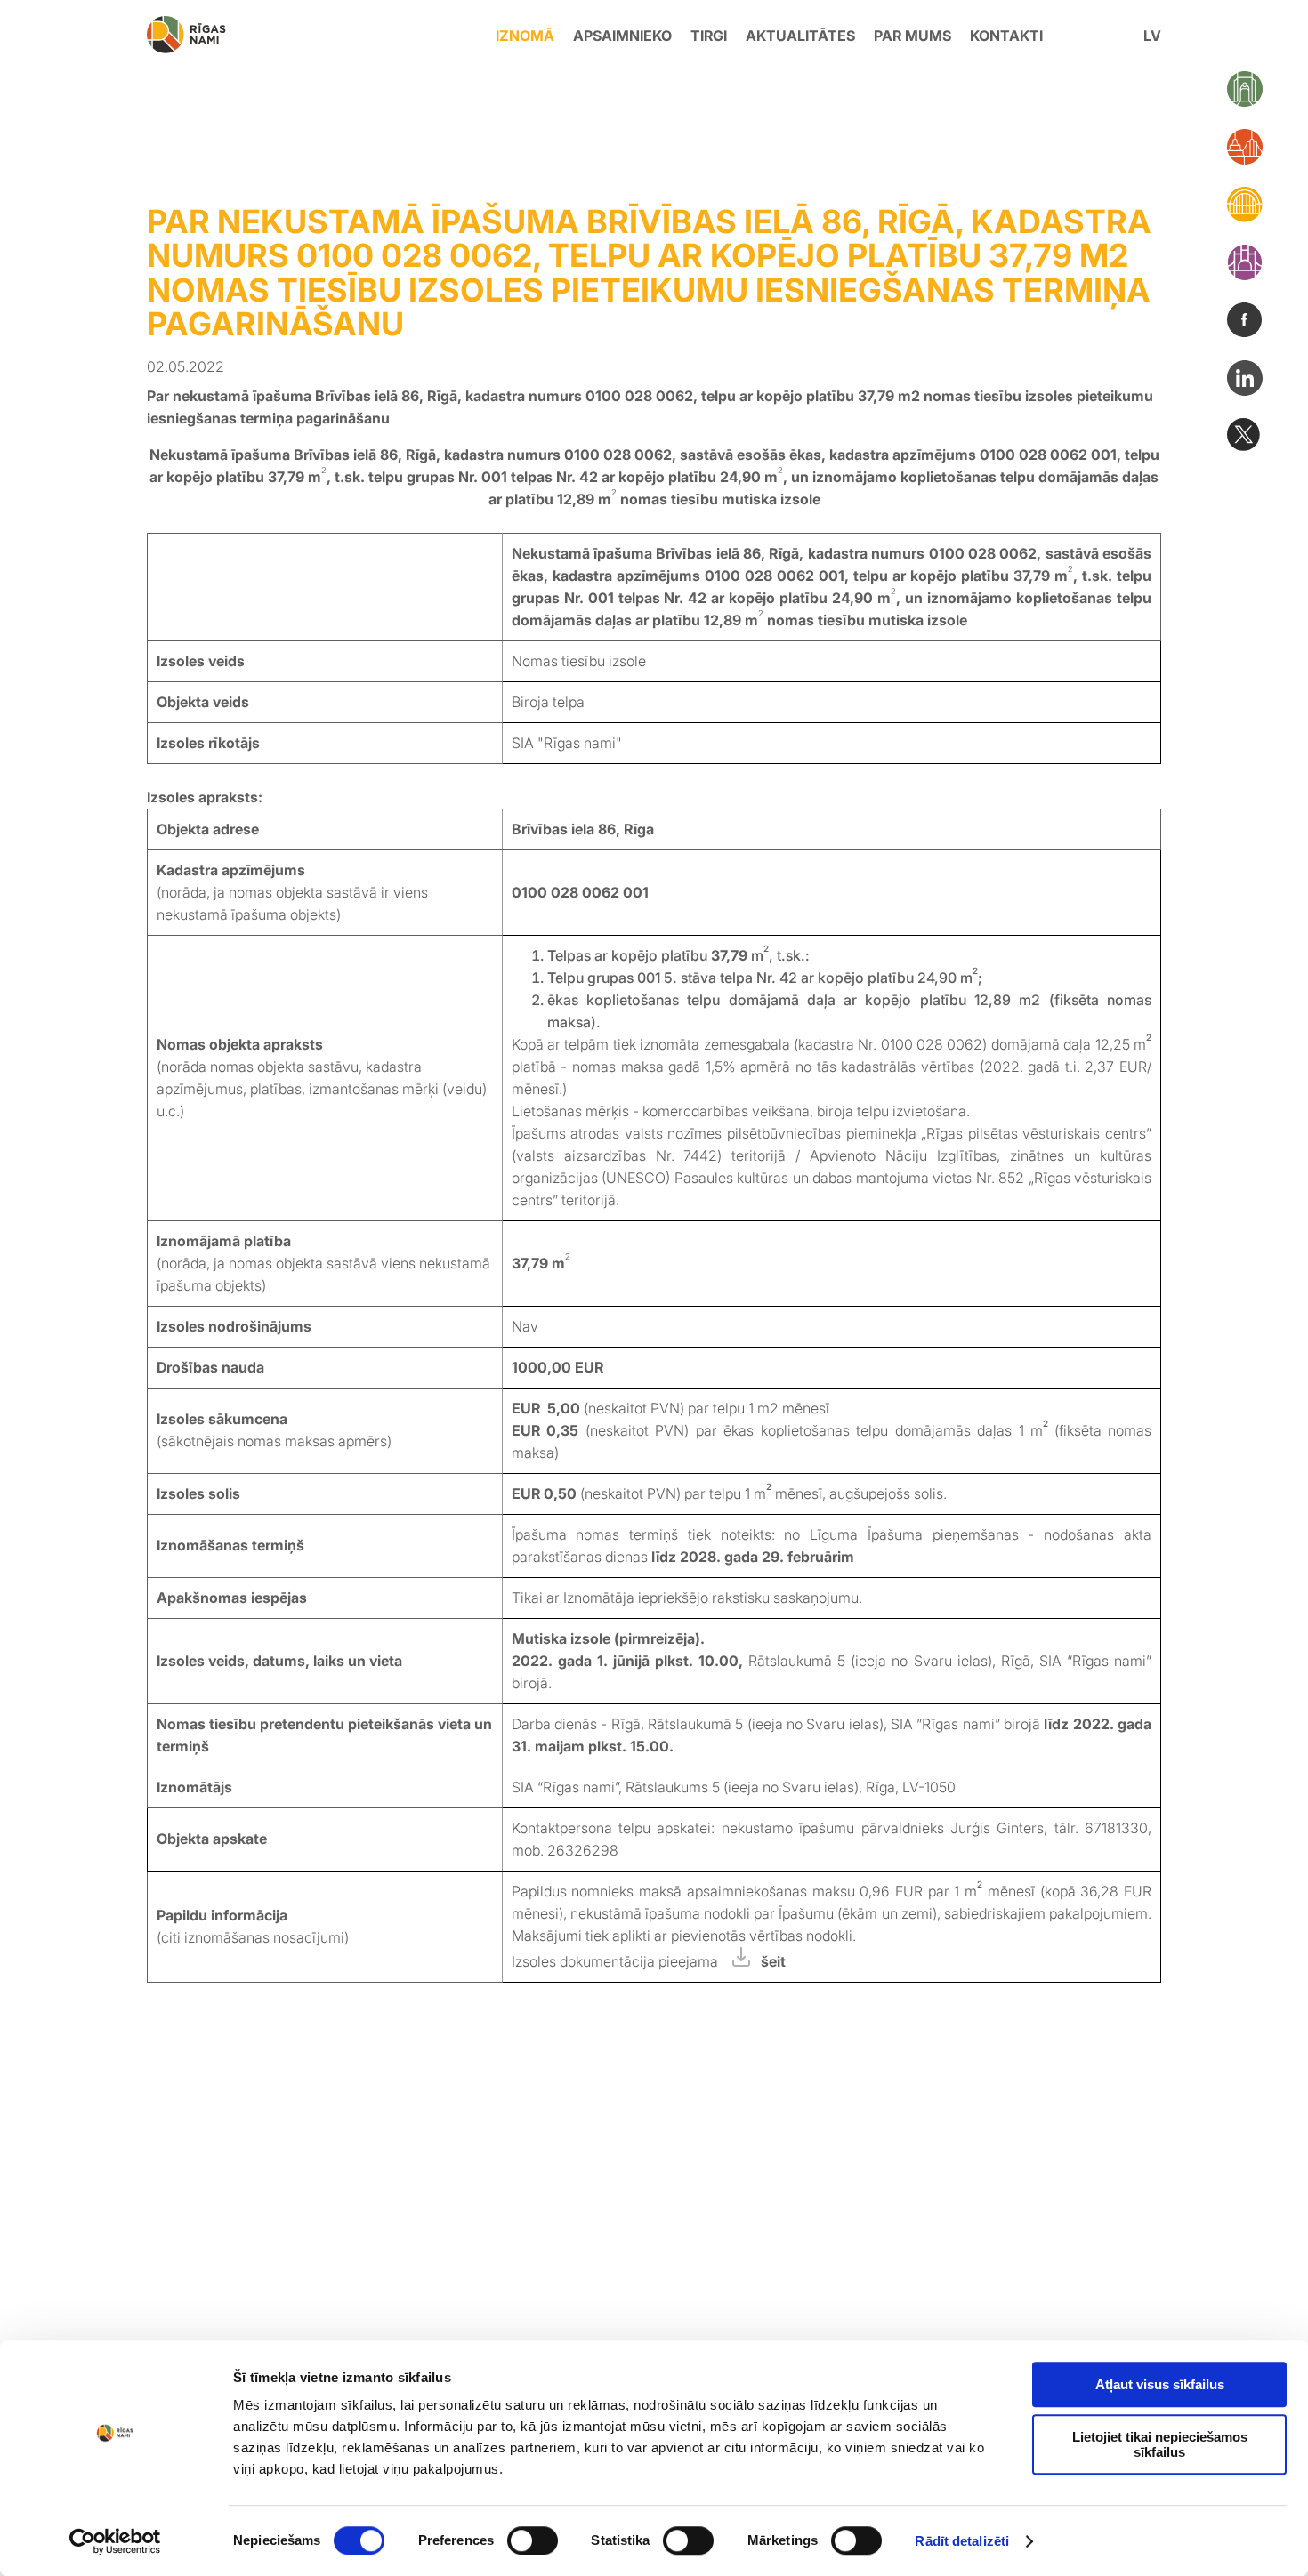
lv (1152, 36)
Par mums (912, 36)
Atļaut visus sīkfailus (1160, 2384)
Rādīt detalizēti (962, 2541)
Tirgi (709, 36)
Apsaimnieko (622, 36)
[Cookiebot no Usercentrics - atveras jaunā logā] (115, 2541)
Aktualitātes (800, 36)
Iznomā (525, 36)
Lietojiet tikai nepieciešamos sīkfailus (1160, 2444)
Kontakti (1006, 36)
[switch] (533, 2540)
